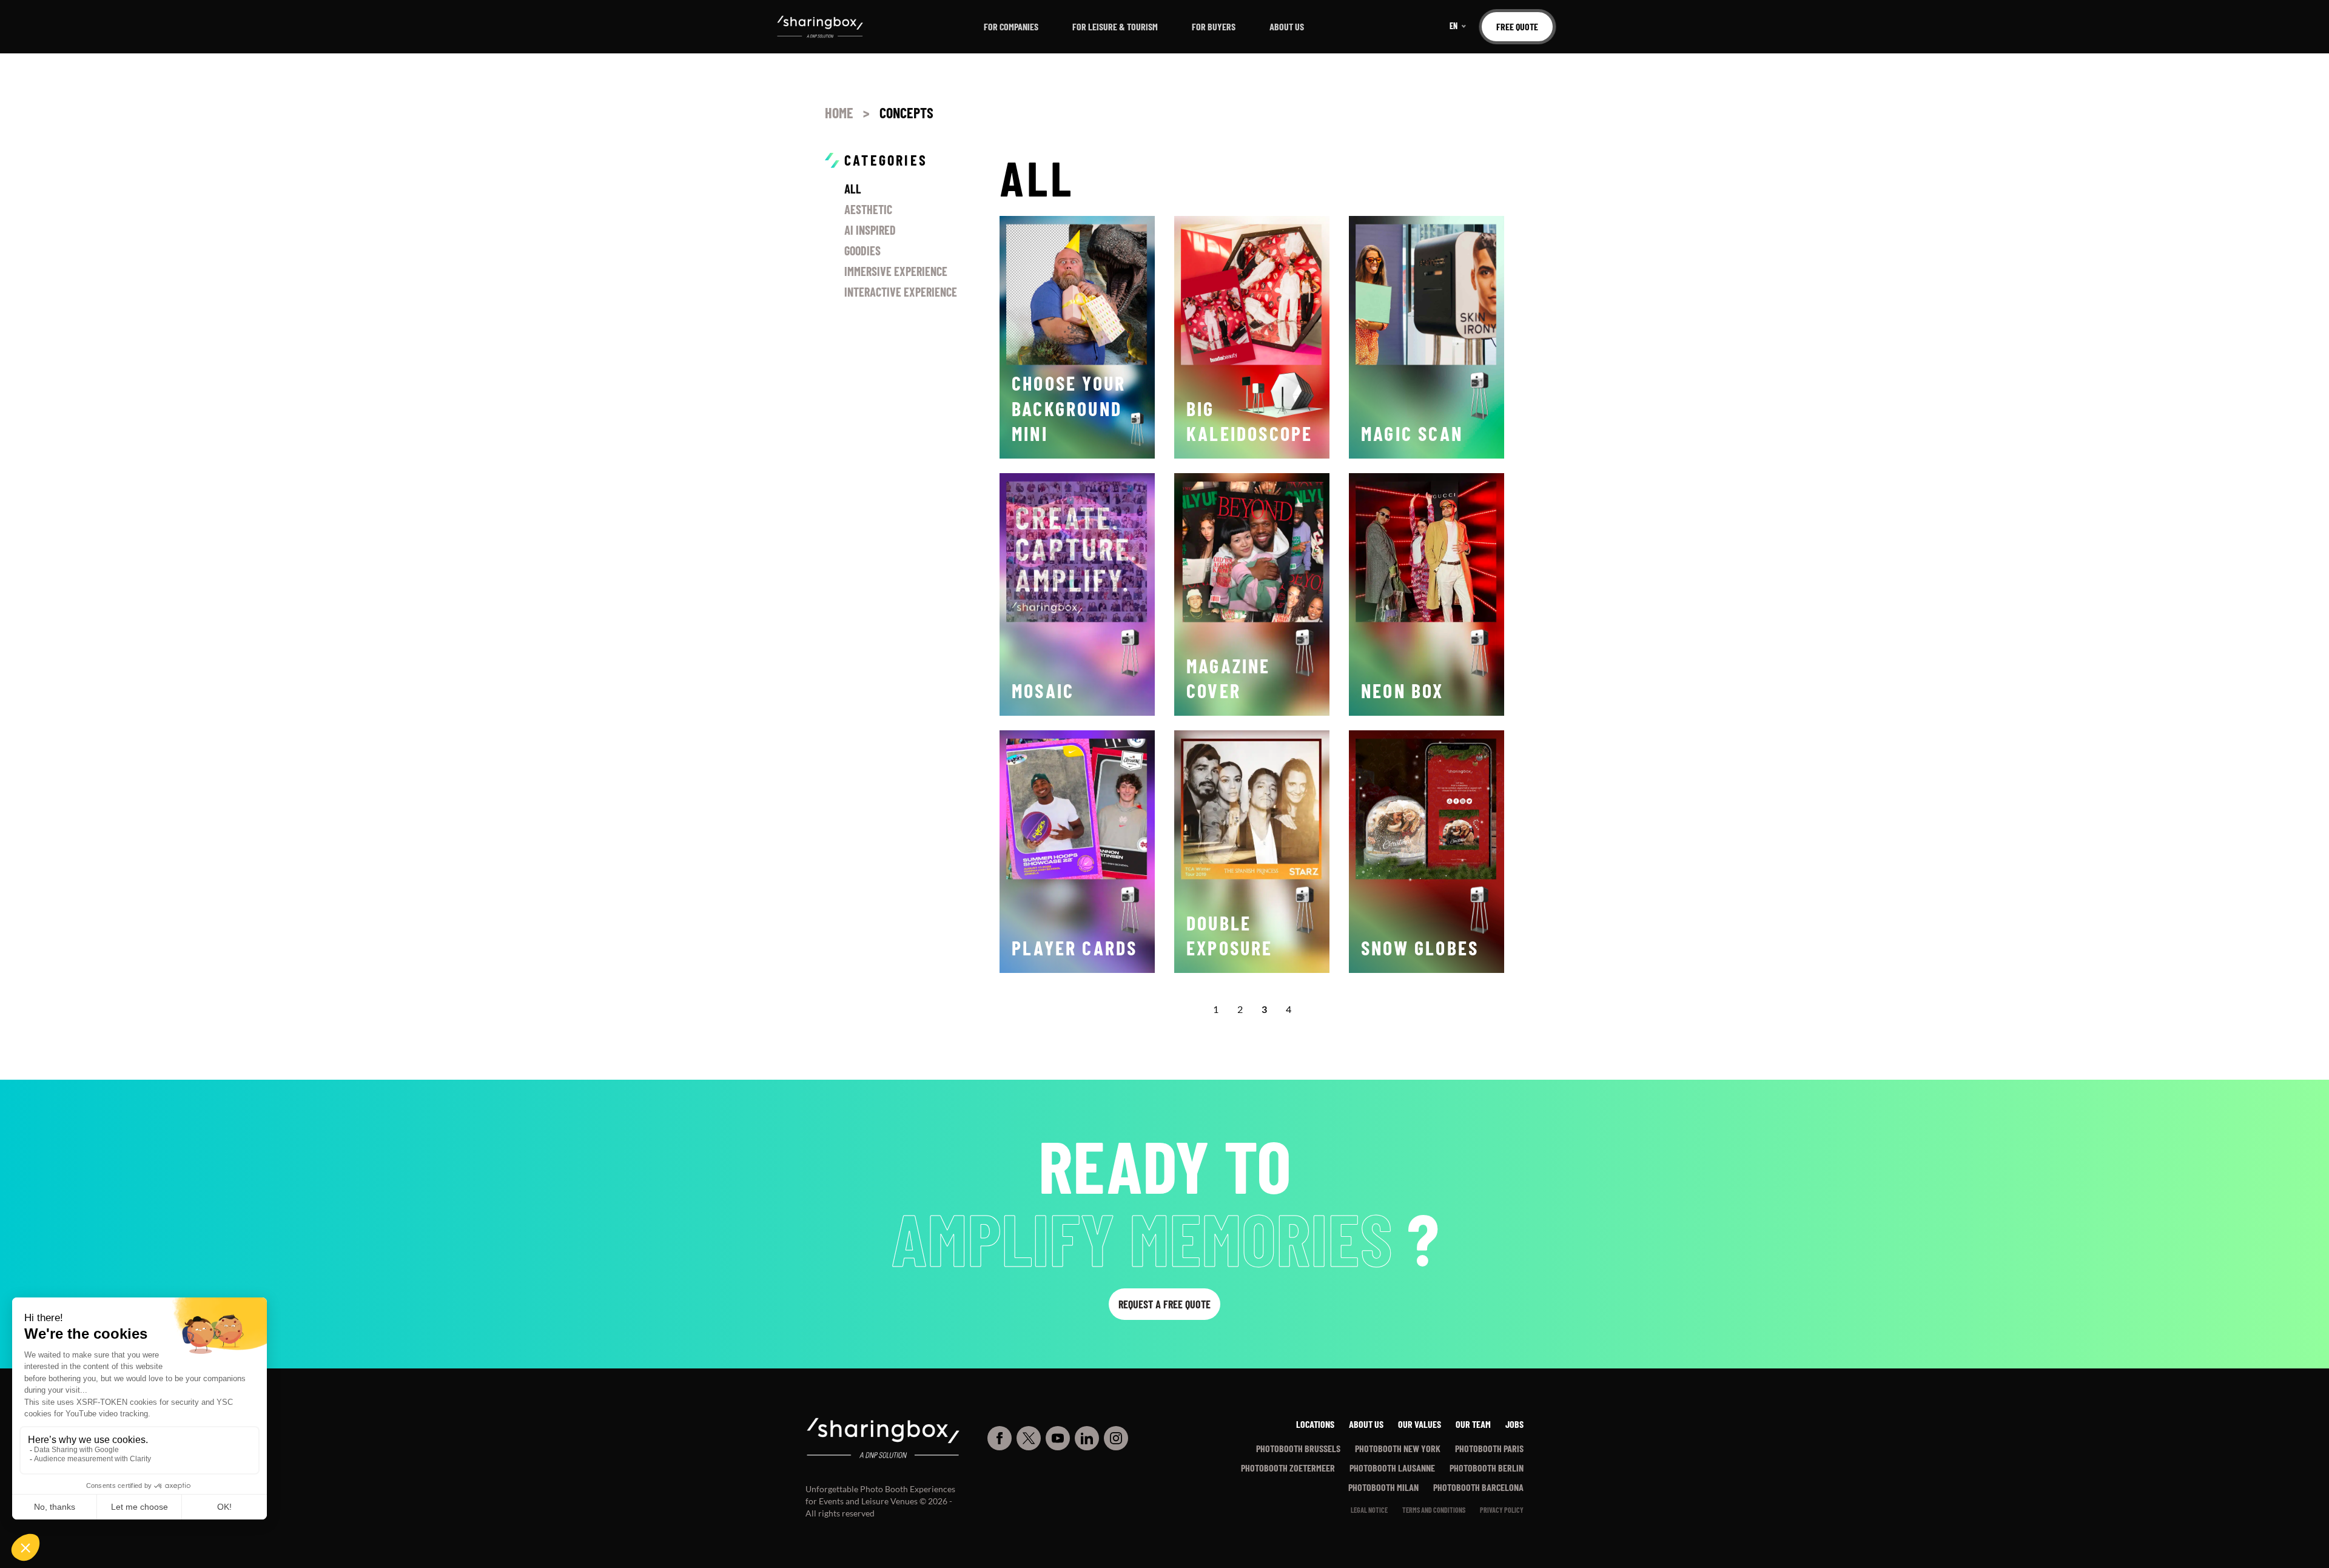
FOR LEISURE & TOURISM (1115, 26)
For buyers (1214, 26)
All (853, 189)
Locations (1315, 1424)
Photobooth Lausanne (1392, 1468)
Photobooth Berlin (1487, 1468)
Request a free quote (1164, 1304)
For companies (1011, 26)
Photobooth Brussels (1298, 1448)
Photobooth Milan (1383, 1487)
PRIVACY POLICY (1502, 1510)
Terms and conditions (1434, 1510)
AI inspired (870, 230)
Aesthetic (868, 209)
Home (839, 113)
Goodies (862, 251)
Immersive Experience (896, 271)
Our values (1420, 1424)
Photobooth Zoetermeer (1288, 1468)
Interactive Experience (901, 292)
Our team (1473, 1424)
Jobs (1514, 1424)
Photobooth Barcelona (1478, 1487)
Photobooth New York (1398, 1448)
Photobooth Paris (1489, 1448)
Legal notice (1369, 1510)
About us (1287, 26)
